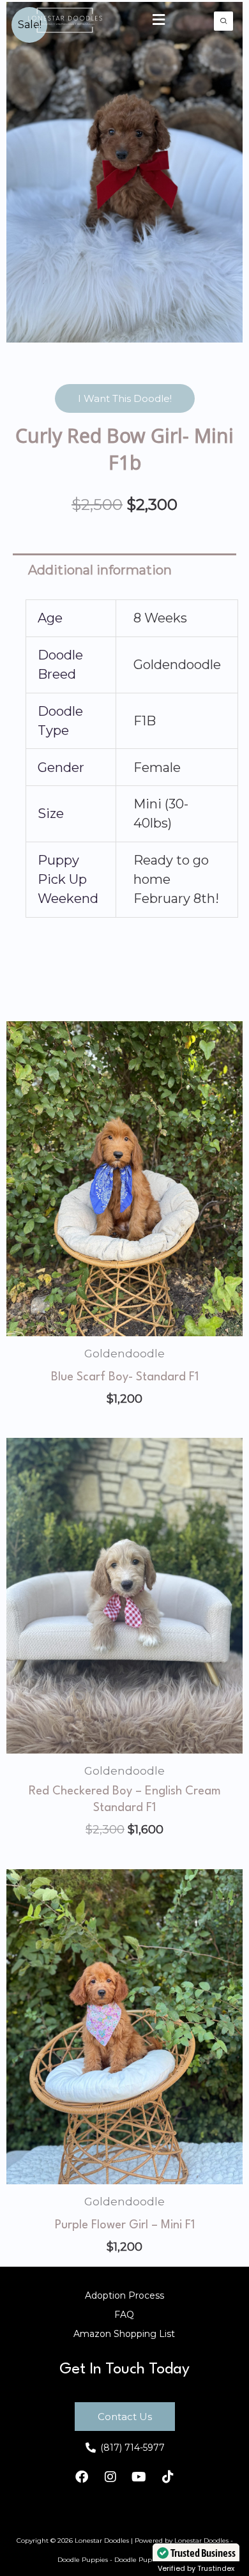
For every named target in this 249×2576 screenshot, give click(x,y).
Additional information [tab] (100, 570)
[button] (159, 20)
